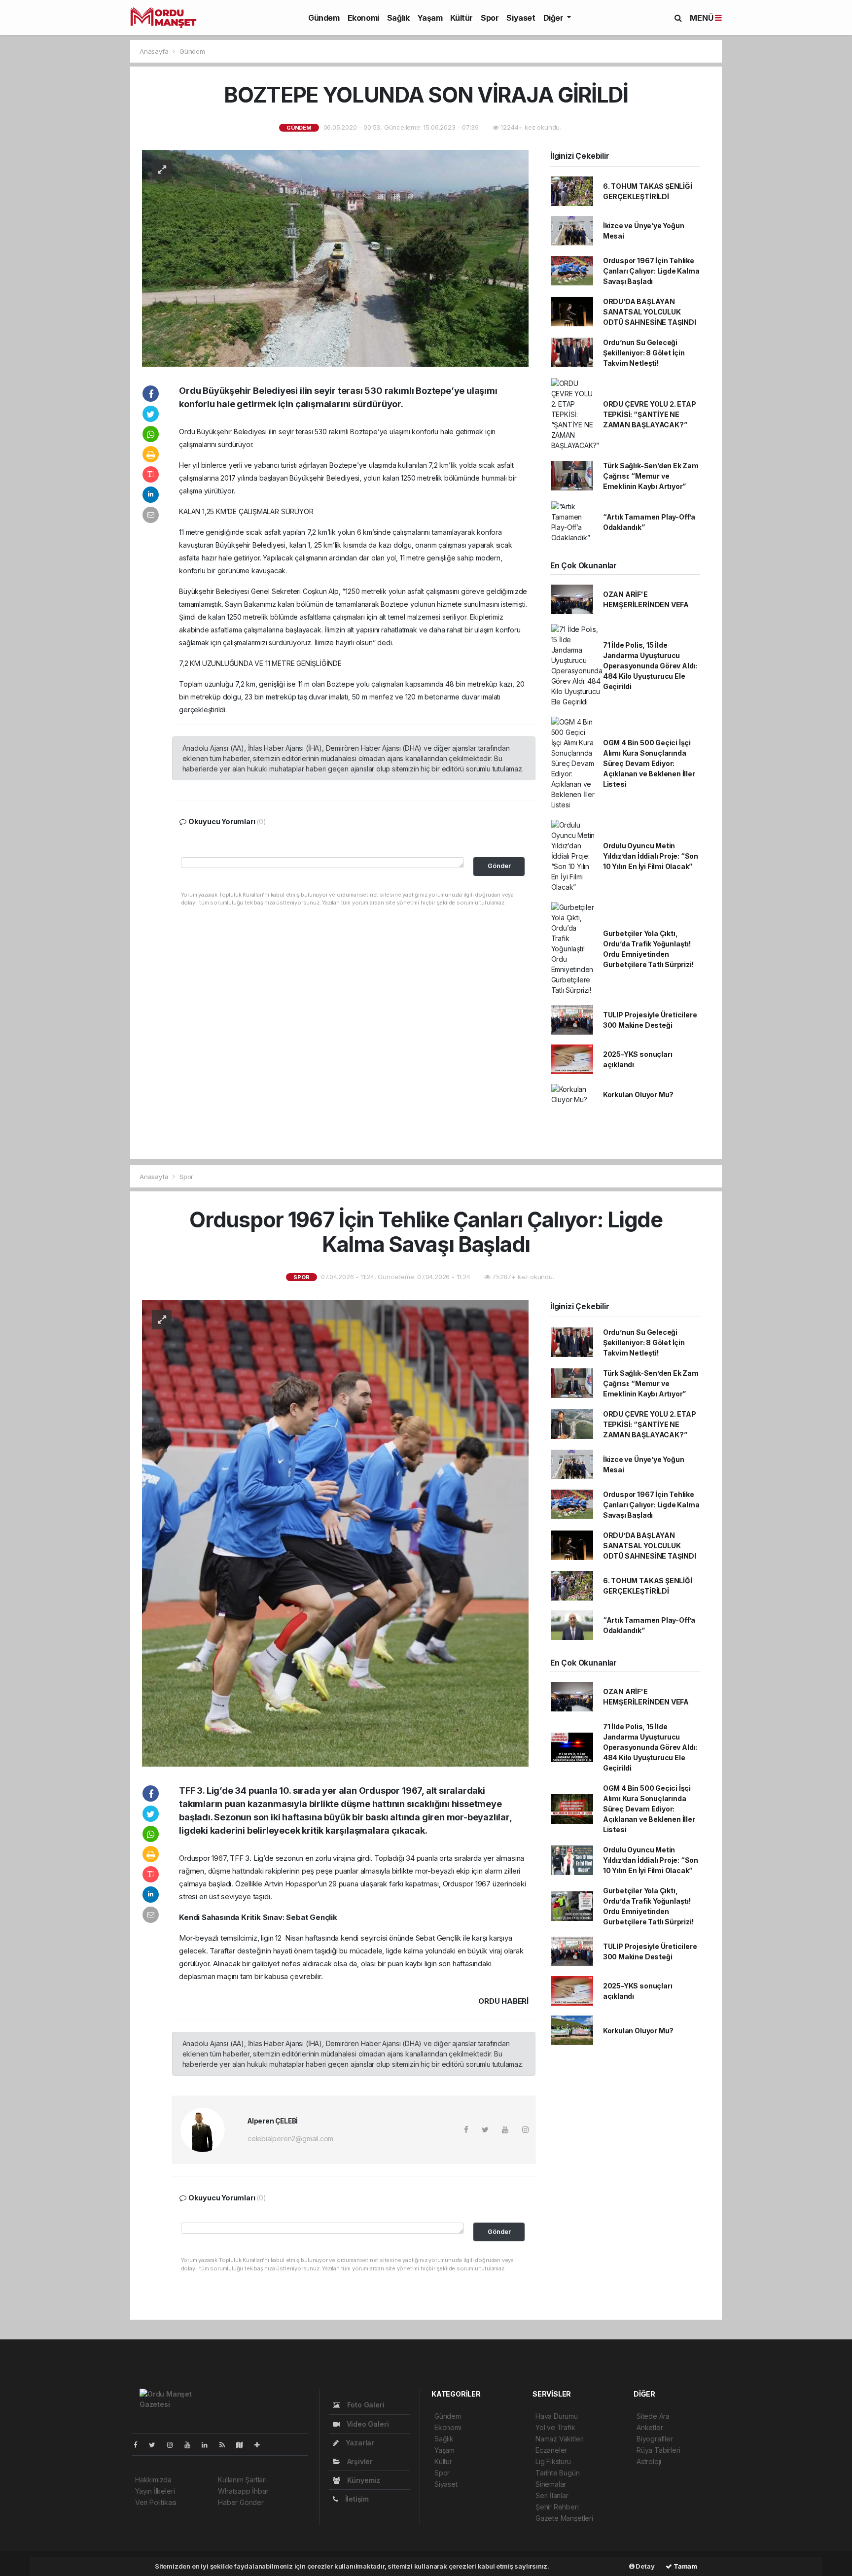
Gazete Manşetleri (564, 2518)
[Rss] (226, 2445)
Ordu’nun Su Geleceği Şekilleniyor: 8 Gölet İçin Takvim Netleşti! (644, 353)
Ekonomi (363, 18)
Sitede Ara (653, 2416)
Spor (490, 18)
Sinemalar (551, 2484)
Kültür (461, 18)
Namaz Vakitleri (560, 2439)
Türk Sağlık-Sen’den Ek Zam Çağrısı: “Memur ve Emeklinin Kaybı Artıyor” (651, 476)
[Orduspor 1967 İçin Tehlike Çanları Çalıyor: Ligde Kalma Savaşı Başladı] (335, 1532)
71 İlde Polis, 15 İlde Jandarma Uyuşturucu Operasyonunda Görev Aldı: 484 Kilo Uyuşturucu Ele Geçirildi (650, 666)
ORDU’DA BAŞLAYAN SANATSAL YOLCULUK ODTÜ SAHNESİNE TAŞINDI (650, 312)
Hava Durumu (557, 2416)
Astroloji (649, 2461)
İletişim (356, 2499)
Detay (645, 2566)
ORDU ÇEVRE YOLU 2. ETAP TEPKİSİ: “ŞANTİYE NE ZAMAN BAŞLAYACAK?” (650, 414)
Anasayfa (155, 51)
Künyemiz (363, 2480)
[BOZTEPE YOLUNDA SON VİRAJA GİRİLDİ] (335, 258)
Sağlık (398, 18)
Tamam (685, 2566)
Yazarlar (359, 2443)
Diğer (554, 18)
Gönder (499, 866)
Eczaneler (551, 2450)
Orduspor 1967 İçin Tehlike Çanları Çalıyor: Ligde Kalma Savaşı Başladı (651, 271)
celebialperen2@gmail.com (290, 2139)
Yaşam (430, 18)
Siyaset (521, 18)
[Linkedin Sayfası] (209, 2445)
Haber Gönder (241, 2502)
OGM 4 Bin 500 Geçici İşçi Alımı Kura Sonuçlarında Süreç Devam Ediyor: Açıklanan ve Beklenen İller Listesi (649, 763)
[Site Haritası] (244, 2445)
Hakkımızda (153, 2480)
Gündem (324, 18)
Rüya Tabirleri (658, 2450)
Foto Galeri (365, 2405)
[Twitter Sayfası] (156, 2445)
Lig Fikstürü (553, 2461)
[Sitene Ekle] (261, 2445)
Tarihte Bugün (558, 2473)
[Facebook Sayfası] (140, 2445)
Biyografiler (655, 2439)
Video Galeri (367, 2424)
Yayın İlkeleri (155, 2491)
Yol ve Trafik (555, 2427)
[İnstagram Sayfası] (174, 2445)
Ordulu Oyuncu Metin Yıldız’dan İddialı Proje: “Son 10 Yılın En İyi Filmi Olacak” (651, 856)
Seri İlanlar (552, 2495)
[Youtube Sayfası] (191, 2445)
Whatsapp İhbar (243, 2491)
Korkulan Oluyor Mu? (638, 1095)
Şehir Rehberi (557, 2507)
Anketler (650, 2427)
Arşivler (359, 2461)
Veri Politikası (156, 2502)
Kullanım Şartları (242, 2480)
